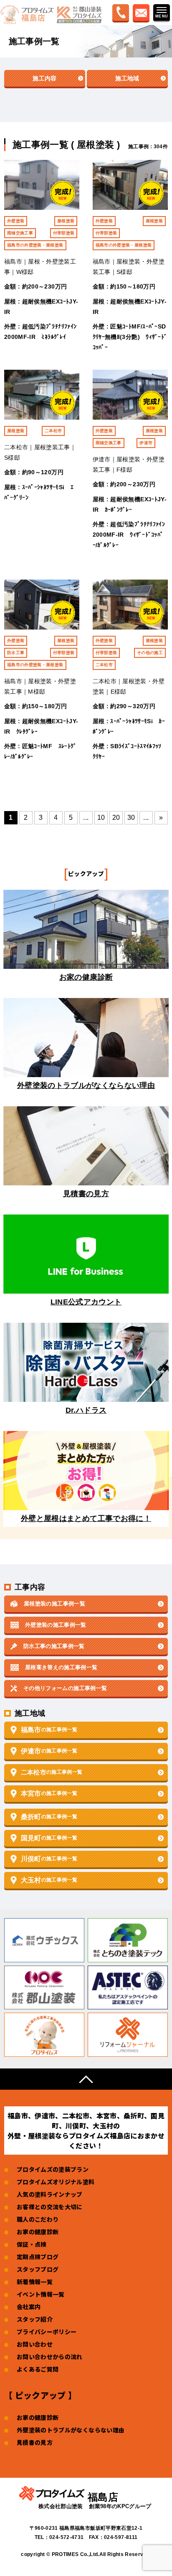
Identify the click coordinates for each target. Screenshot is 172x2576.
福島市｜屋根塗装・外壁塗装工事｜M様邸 (40, 686)
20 (116, 818)
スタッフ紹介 (35, 2319)
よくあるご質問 (38, 2369)
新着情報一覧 (35, 2282)
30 (131, 818)
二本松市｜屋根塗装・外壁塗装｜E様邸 (129, 686)
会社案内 (29, 2307)
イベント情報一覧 (41, 2294)
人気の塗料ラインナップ (50, 2194)
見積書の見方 (35, 2442)
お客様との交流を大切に (50, 2207)
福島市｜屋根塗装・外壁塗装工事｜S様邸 (129, 267)
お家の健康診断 (38, 2232)
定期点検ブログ (38, 2257)
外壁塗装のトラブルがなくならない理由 (71, 2430)
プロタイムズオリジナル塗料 (56, 2182)
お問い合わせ (35, 2344)
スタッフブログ (38, 2269)
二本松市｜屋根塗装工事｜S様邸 (40, 452)
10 (101, 818)
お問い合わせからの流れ (50, 2357)
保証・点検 (32, 2244)
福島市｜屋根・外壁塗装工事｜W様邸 (40, 267)
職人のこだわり (38, 2219)
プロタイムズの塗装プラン (53, 2169)
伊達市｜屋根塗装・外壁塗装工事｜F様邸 (129, 464)
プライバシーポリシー (47, 2332)
